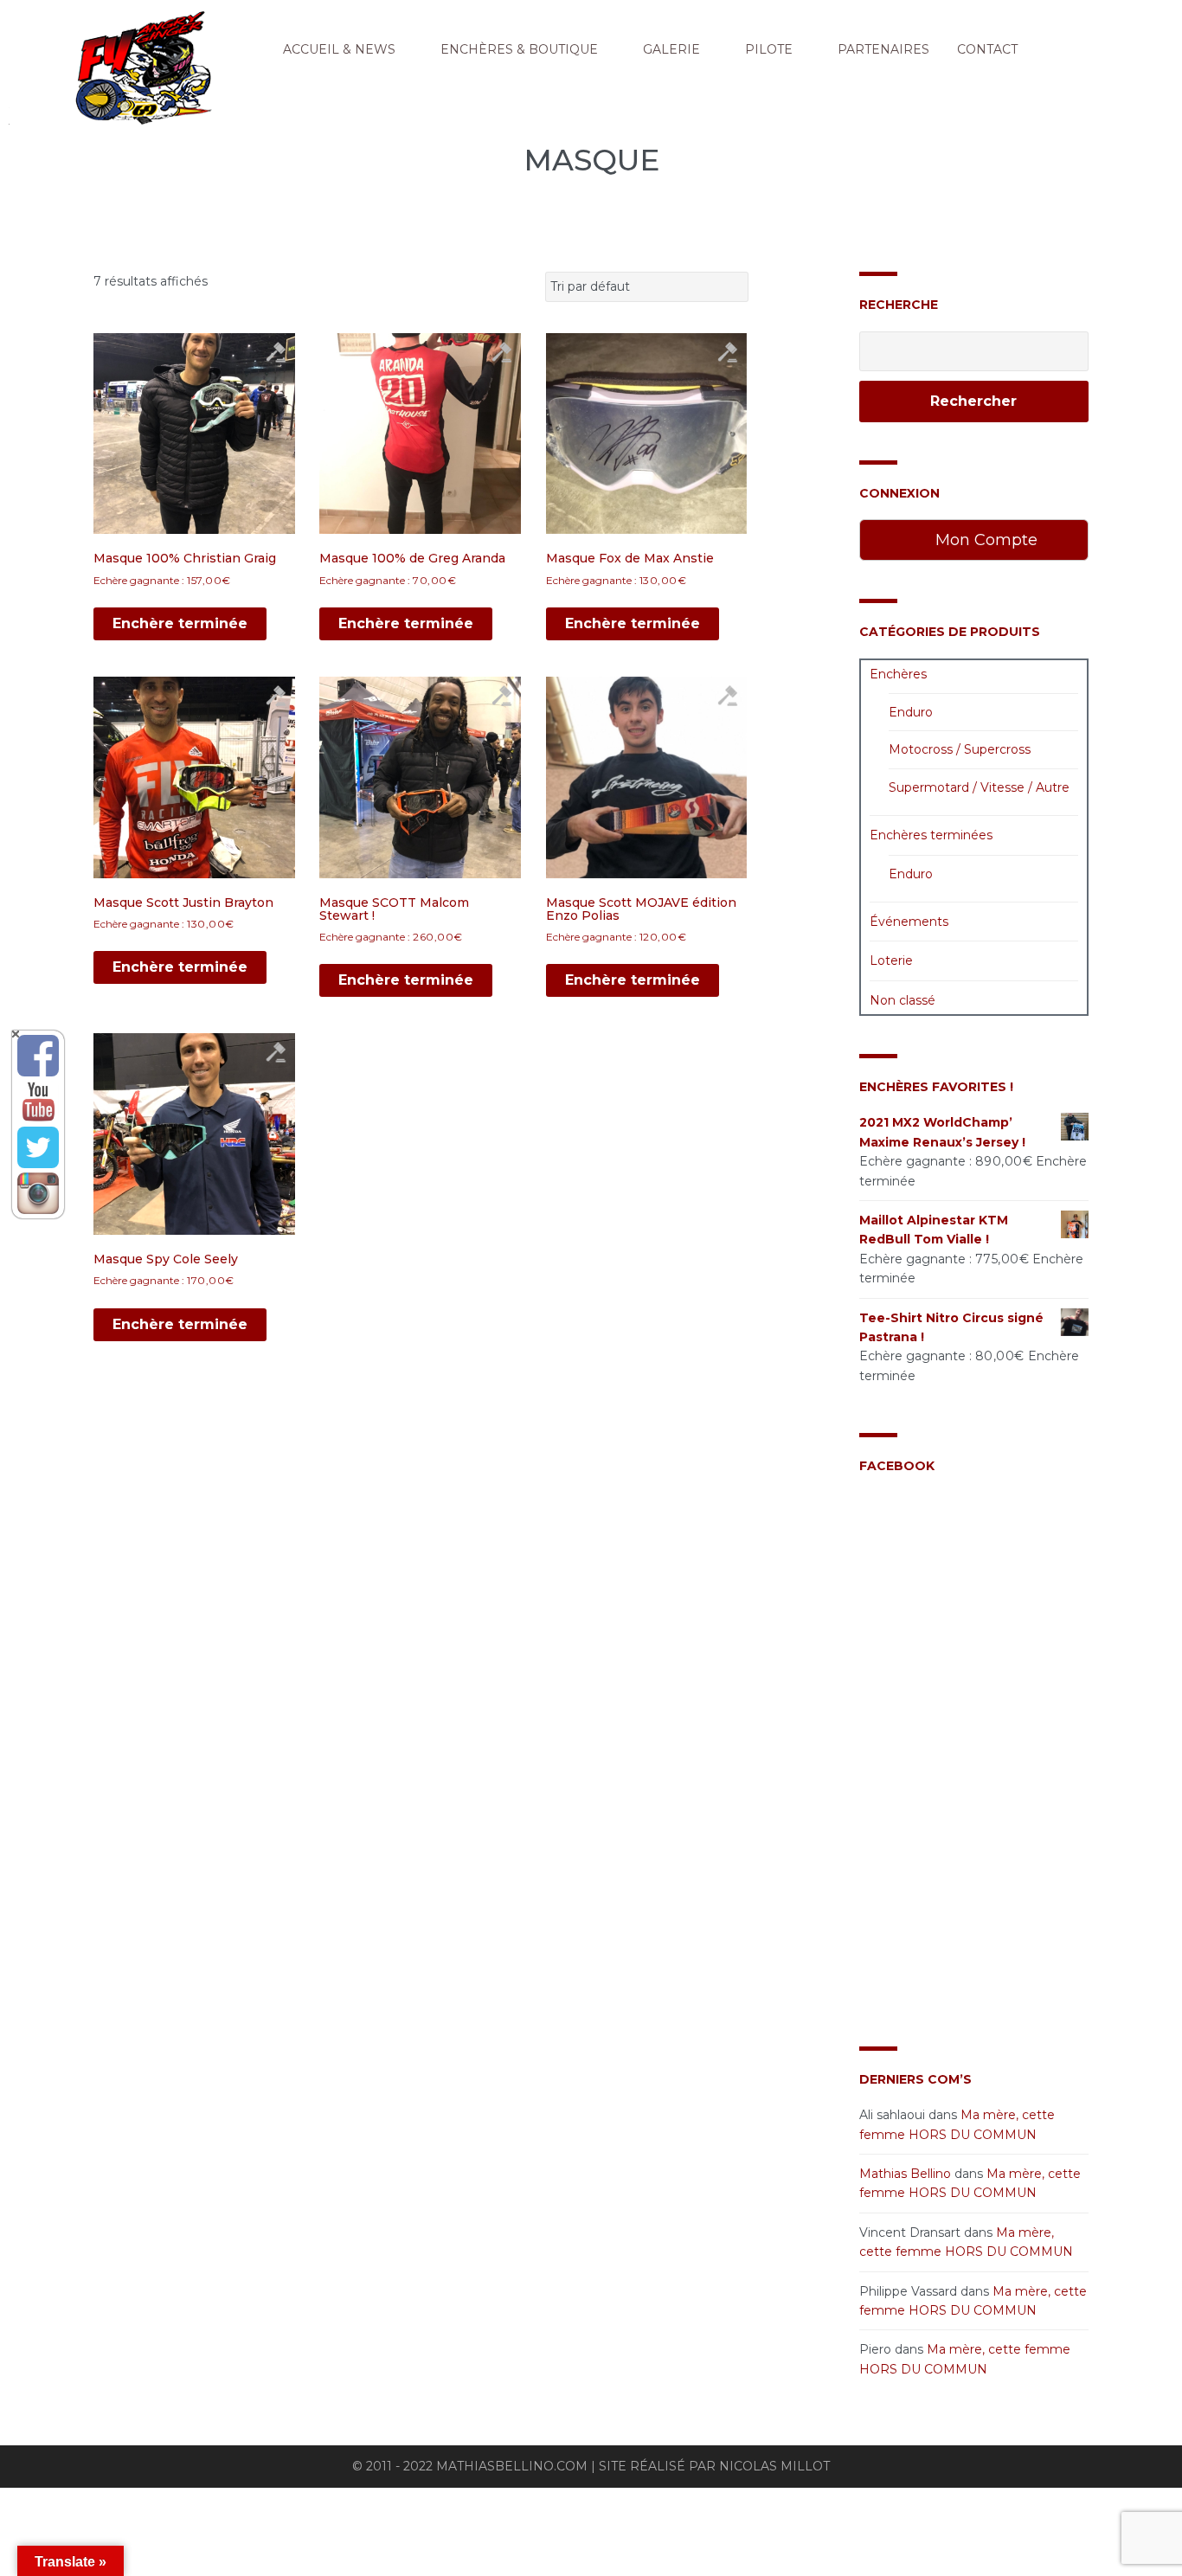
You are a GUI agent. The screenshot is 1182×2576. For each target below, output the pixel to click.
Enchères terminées (931, 835)
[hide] (16, 1034)
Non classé (903, 1000)
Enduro (911, 712)
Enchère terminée (180, 623)
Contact (987, 49)
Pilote (769, 49)
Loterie (891, 960)
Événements (909, 922)
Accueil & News (339, 49)
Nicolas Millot (774, 2466)
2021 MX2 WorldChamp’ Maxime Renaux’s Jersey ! (942, 1132)
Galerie (671, 49)
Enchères (898, 674)
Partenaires (883, 49)
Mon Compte (984, 540)
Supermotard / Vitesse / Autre (979, 787)
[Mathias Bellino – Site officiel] (182, 74)
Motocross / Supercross (960, 749)
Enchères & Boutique (519, 49)
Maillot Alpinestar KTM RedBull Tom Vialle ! (934, 1230)
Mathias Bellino (905, 2174)
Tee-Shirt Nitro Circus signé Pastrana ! (951, 1327)
